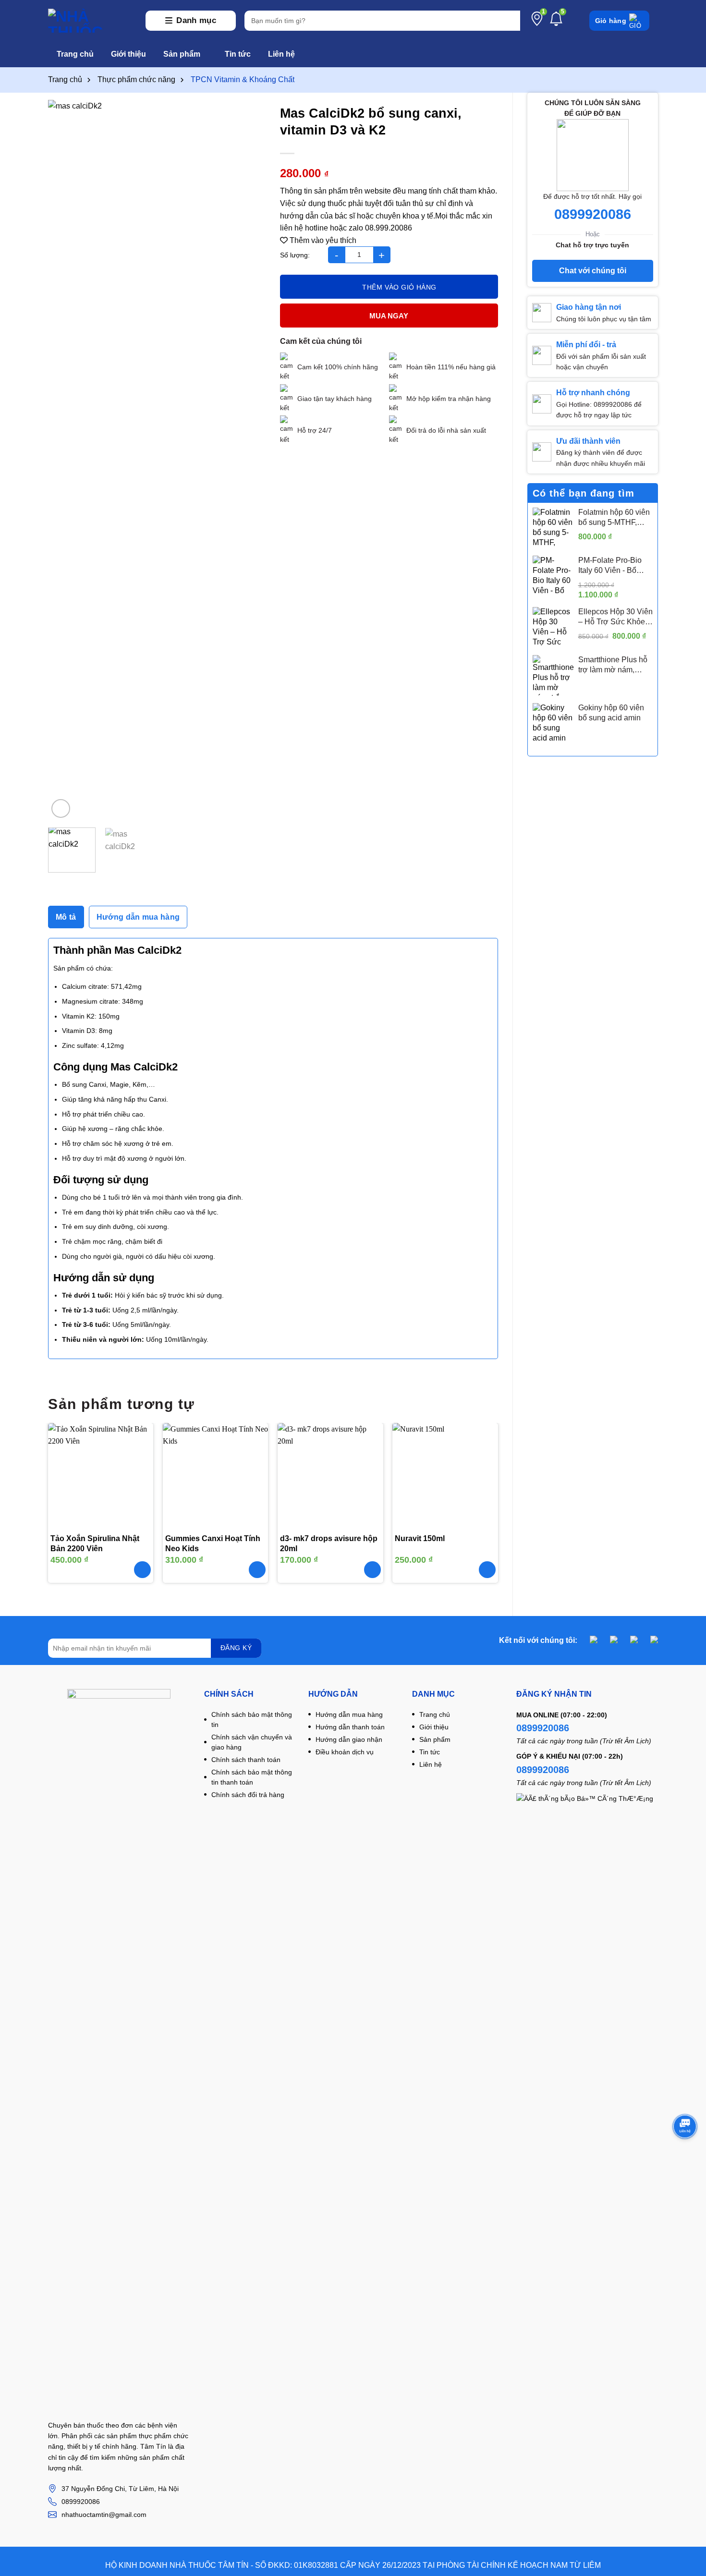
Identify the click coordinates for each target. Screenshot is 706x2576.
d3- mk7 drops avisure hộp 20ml (329, 1543)
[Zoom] (61, 808)
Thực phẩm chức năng (136, 79)
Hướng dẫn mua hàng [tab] (138, 917)
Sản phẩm (182, 54)
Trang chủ (75, 54)
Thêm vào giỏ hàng (399, 287)
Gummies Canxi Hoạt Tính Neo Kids (213, 1543)
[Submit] (511, 21)
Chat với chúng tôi (593, 271)
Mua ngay (389, 316)
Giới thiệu (128, 54)
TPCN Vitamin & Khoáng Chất (243, 79)
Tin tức (238, 54)
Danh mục (196, 20)
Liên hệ (281, 54)
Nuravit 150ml (420, 1538)
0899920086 (593, 214)
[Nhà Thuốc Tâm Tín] (92, 21)
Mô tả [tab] (66, 917)
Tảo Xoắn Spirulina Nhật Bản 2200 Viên (95, 1543)
